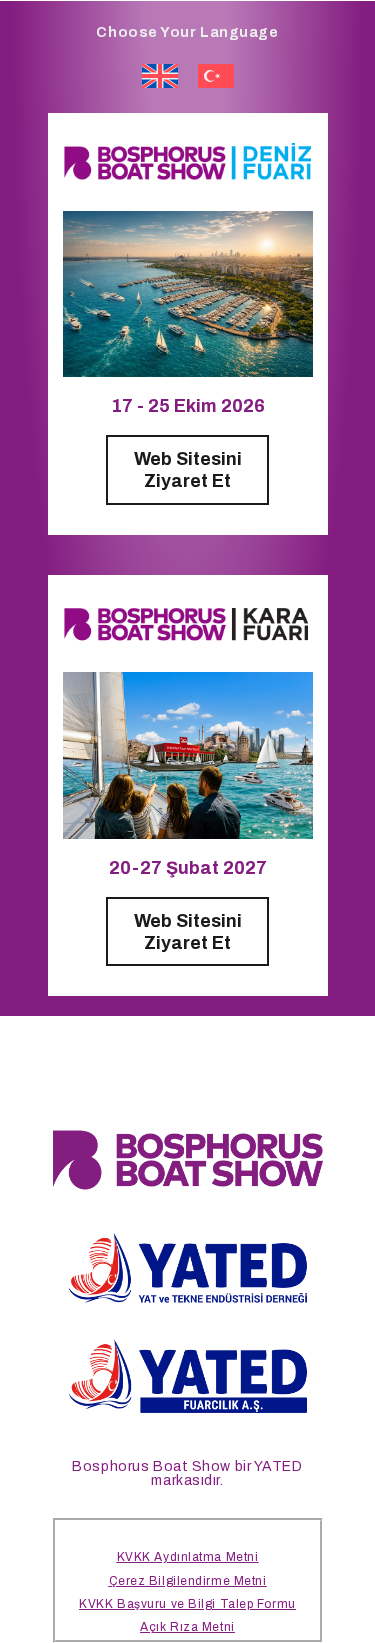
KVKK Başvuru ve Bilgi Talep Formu (187, 1604)
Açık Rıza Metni (187, 1627)
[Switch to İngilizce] (160, 76)
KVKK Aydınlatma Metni (188, 1557)
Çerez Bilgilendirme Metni (188, 1581)
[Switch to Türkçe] (216, 76)
